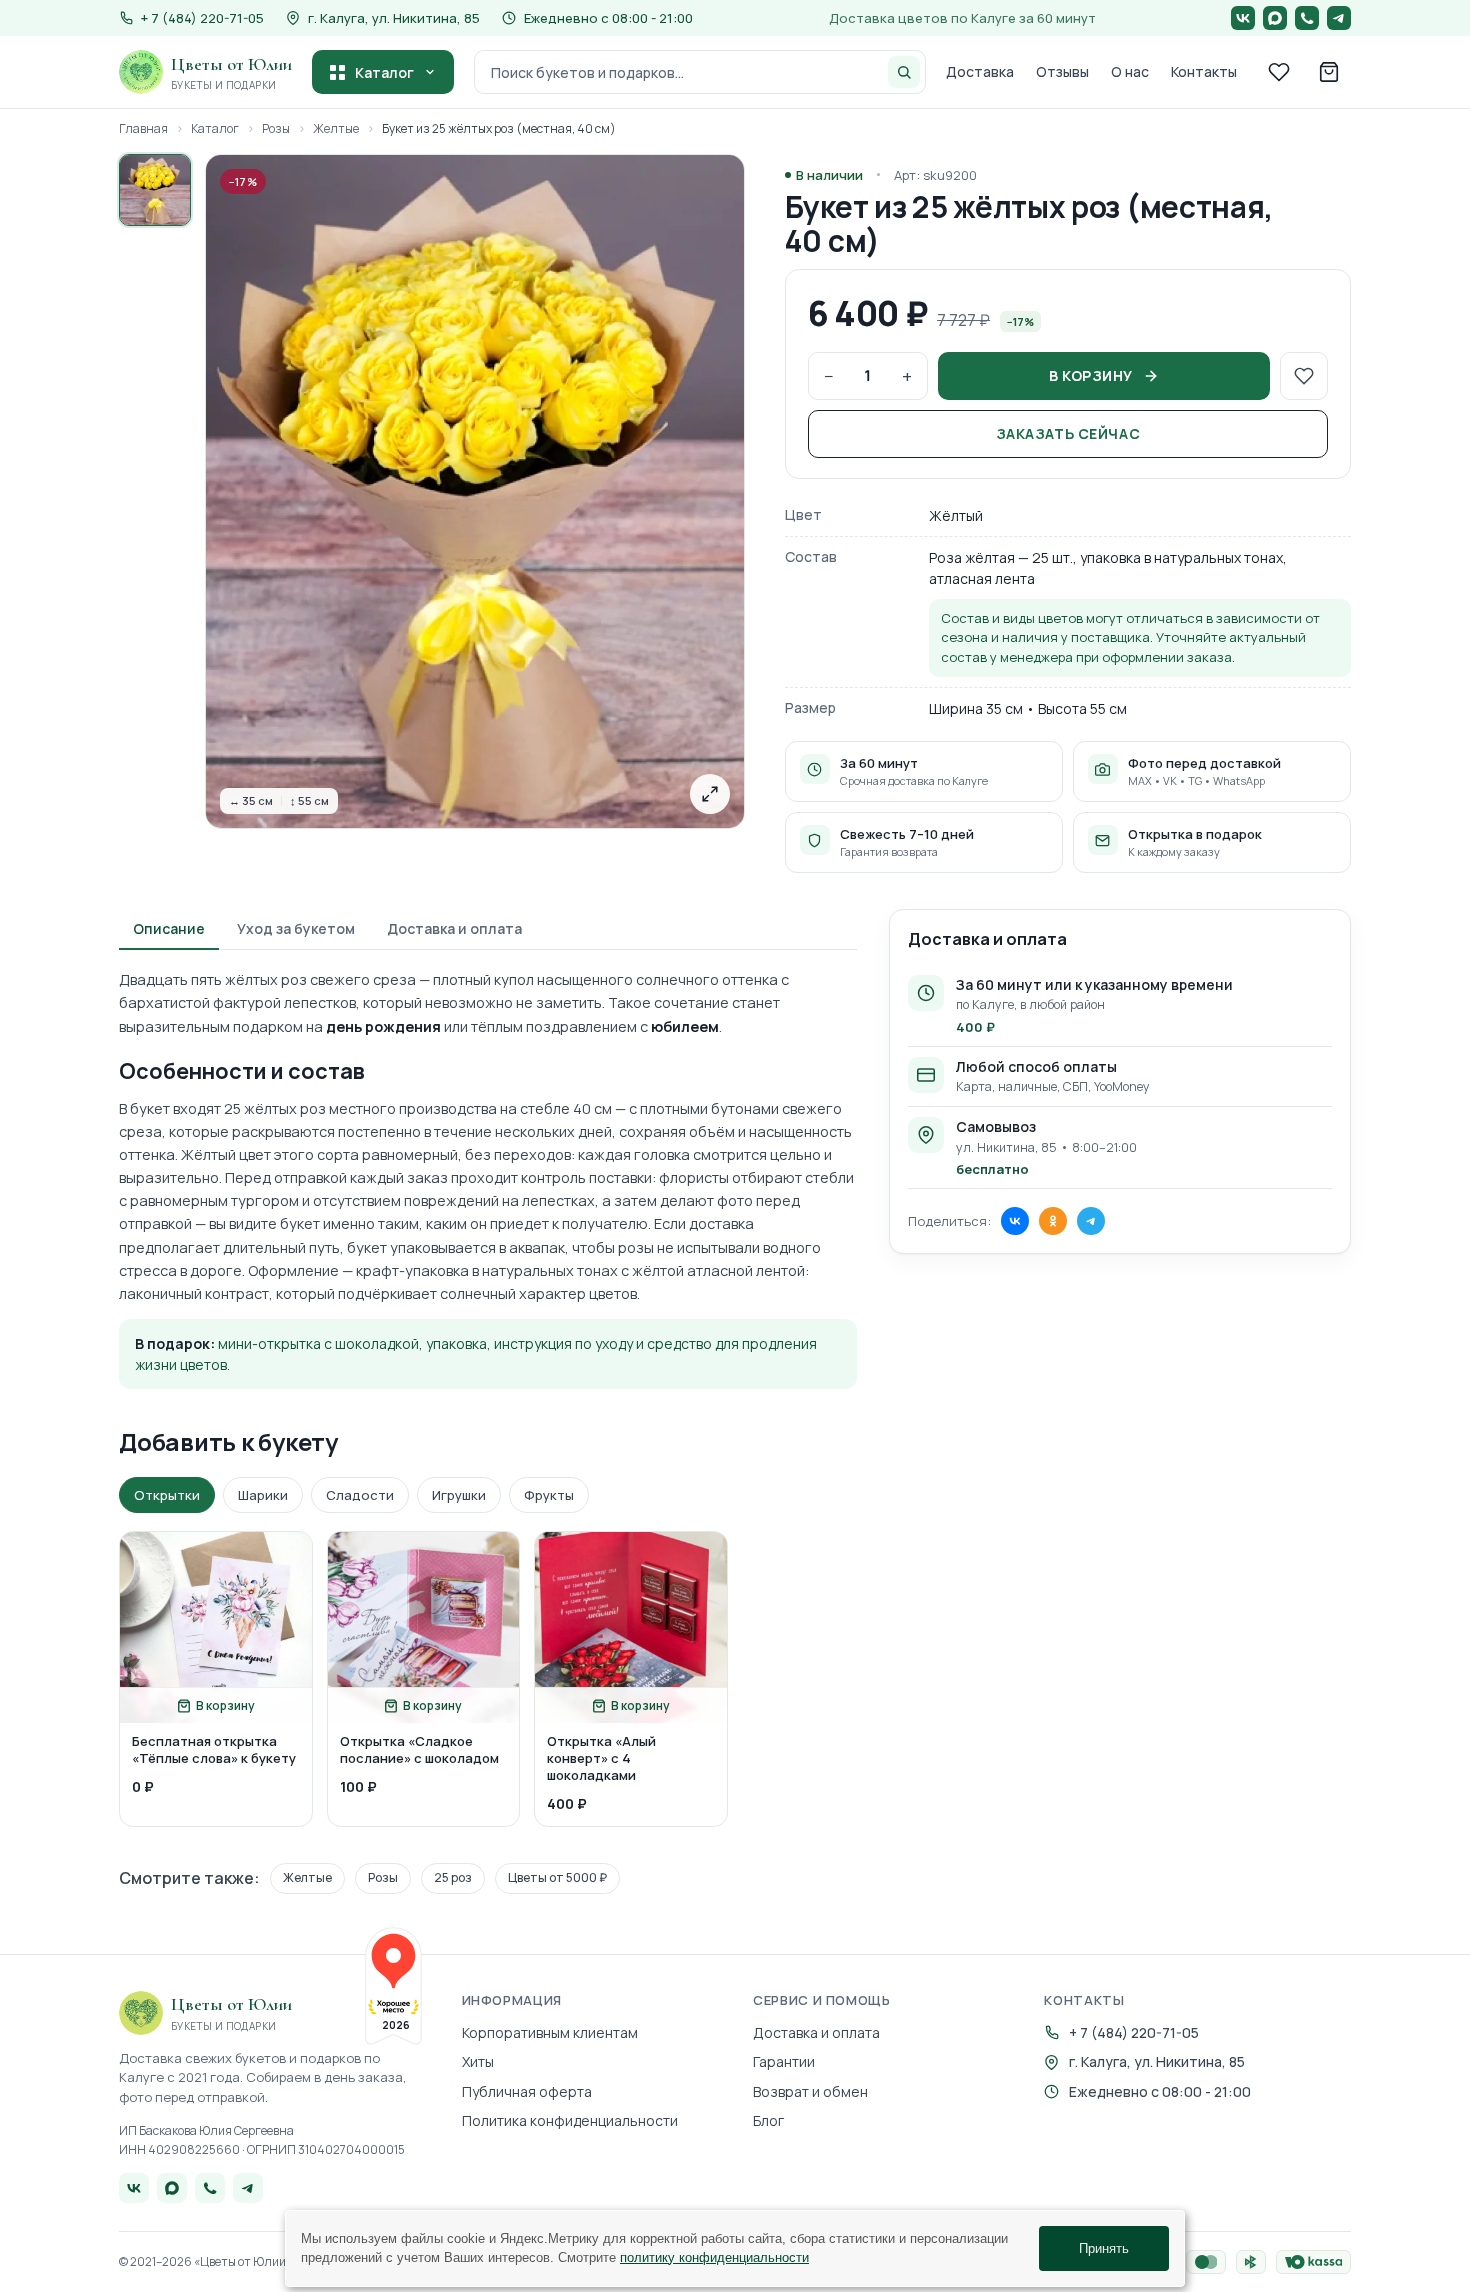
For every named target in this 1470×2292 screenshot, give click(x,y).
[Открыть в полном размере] (710, 794)
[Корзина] (1329, 72)
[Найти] (904, 72)
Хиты (478, 2061)
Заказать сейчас (1068, 433)
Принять (1104, 2248)
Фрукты (549, 1495)
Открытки (167, 1495)
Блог (768, 2120)
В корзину (1091, 375)
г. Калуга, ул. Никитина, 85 (394, 18)
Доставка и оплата (454, 928)
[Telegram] (1339, 18)
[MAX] (1275, 18)
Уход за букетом (296, 928)
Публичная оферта (527, 2091)
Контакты (1204, 71)
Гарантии (784, 2061)
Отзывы (1062, 71)
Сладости (360, 1495)
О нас (1130, 71)
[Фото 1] (155, 190)
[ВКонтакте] (1243, 18)
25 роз (453, 1877)
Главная (143, 129)
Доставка (980, 71)
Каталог (384, 72)
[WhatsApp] (1307, 18)
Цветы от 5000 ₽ (557, 1877)
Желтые (336, 129)
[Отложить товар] (1304, 376)
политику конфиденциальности (714, 2257)
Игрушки (459, 1495)
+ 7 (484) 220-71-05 (1134, 2032)
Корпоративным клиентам (550, 2032)
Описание (169, 928)
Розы (276, 129)
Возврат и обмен (810, 2091)
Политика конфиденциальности (570, 2120)
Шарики (263, 1495)
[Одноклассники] (1053, 1221)
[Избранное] (1279, 72)
